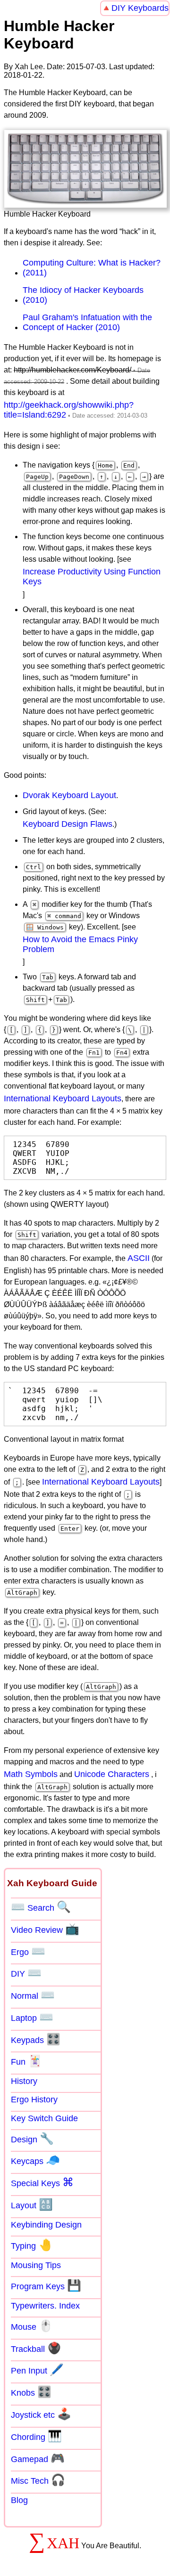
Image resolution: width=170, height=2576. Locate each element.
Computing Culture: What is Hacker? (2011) (92, 268)
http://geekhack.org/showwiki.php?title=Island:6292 (69, 410)
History (24, 2081)
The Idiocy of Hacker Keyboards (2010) (83, 295)
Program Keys (46, 2285)
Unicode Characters (112, 1774)
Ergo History (34, 2100)
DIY (26, 1973)
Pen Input (37, 2370)
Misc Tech (38, 2480)
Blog (19, 2500)
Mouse (32, 2326)
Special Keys (42, 2182)
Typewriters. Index (45, 2306)
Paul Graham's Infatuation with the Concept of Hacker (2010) (87, 322)
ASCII (139, 1258)
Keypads (36, 2039)
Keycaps (35, 2160)
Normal (33, 1995)
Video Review (45, 1929)
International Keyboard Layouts (63, 1098)
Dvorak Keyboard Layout (69, 795)
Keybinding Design (46, 2225)
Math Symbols (31, 1774)
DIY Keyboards (140, 8)
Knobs (31, 2392)
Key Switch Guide (44, 2118)
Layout (32, 2205)
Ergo (28, 1951)
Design (32, 2139)
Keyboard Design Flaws (68, 824)
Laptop (32, 2017)
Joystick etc (41, 2414)
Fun (26, 2061)
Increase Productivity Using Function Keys (92, 577)
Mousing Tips (36, 2265)
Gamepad (38, 2458)
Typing (32, 2245)
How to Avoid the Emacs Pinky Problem (80, 944)
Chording (36, 2436)
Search (41, 1907)
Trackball (36, 2348)
